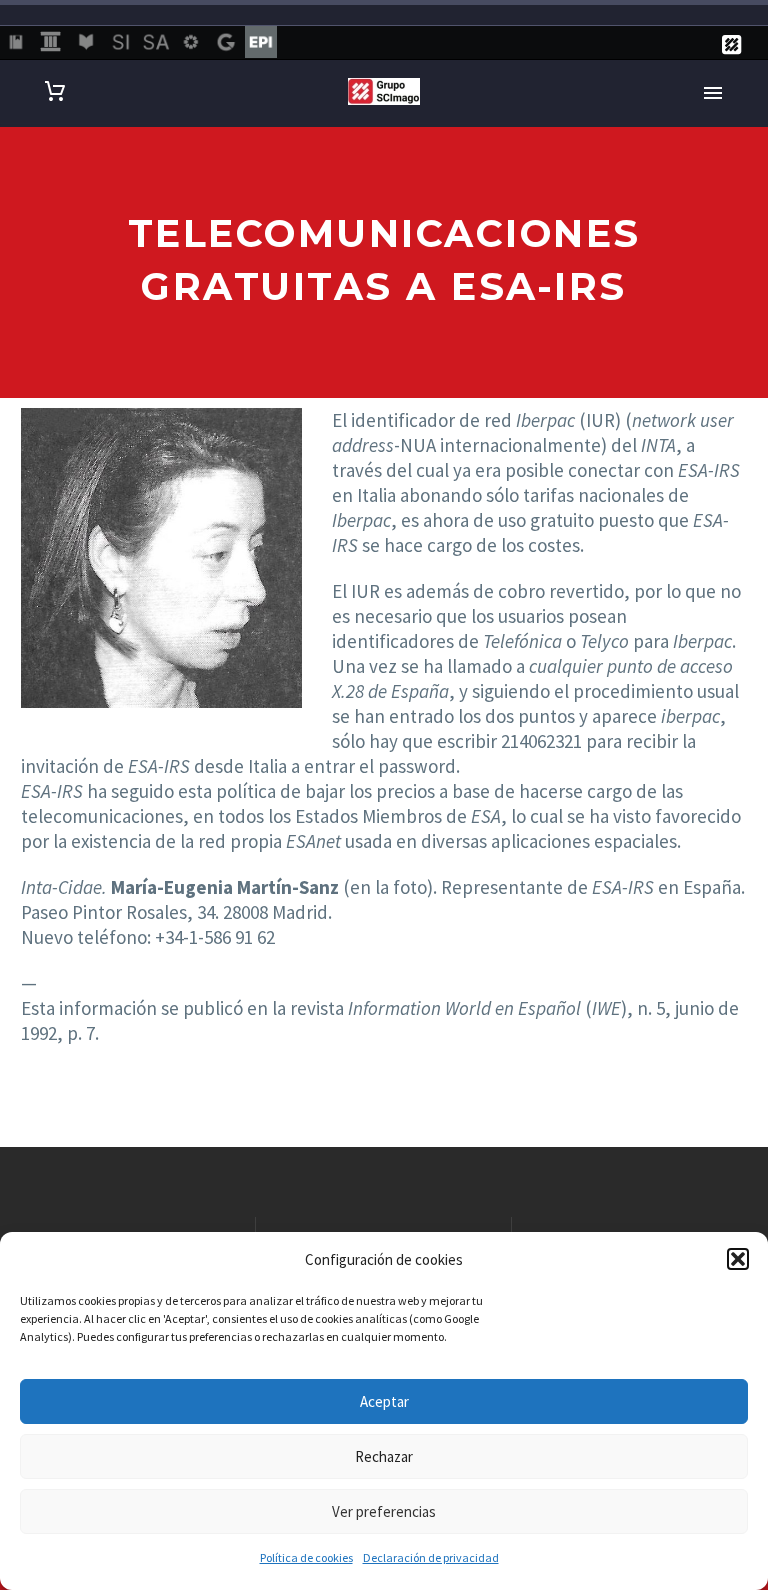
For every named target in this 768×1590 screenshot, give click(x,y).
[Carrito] (55, 91)
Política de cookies (306, 1557)
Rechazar (384, 1456)
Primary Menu (713, 93)
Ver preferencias (384, 1511)
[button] (738, 1259)
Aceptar (384, 1401)
